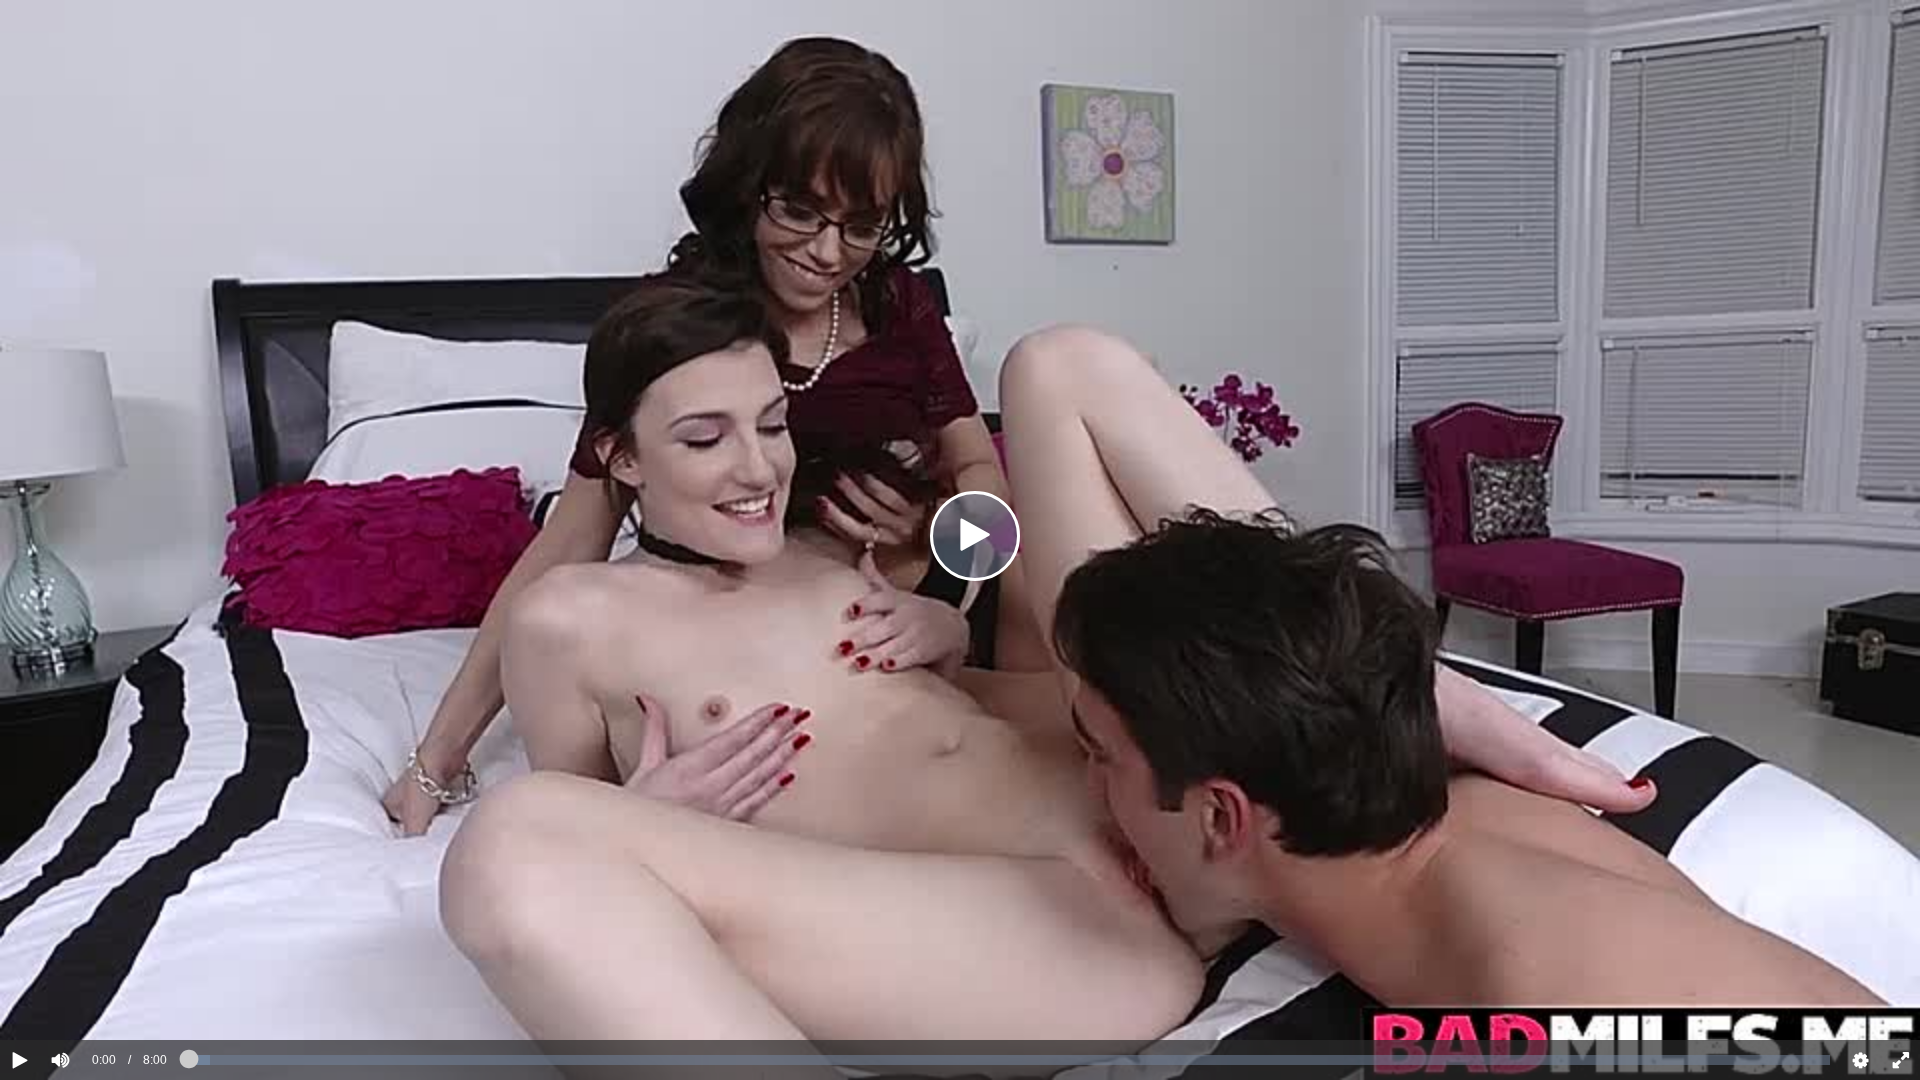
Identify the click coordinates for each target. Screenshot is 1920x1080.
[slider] (94, 999)
